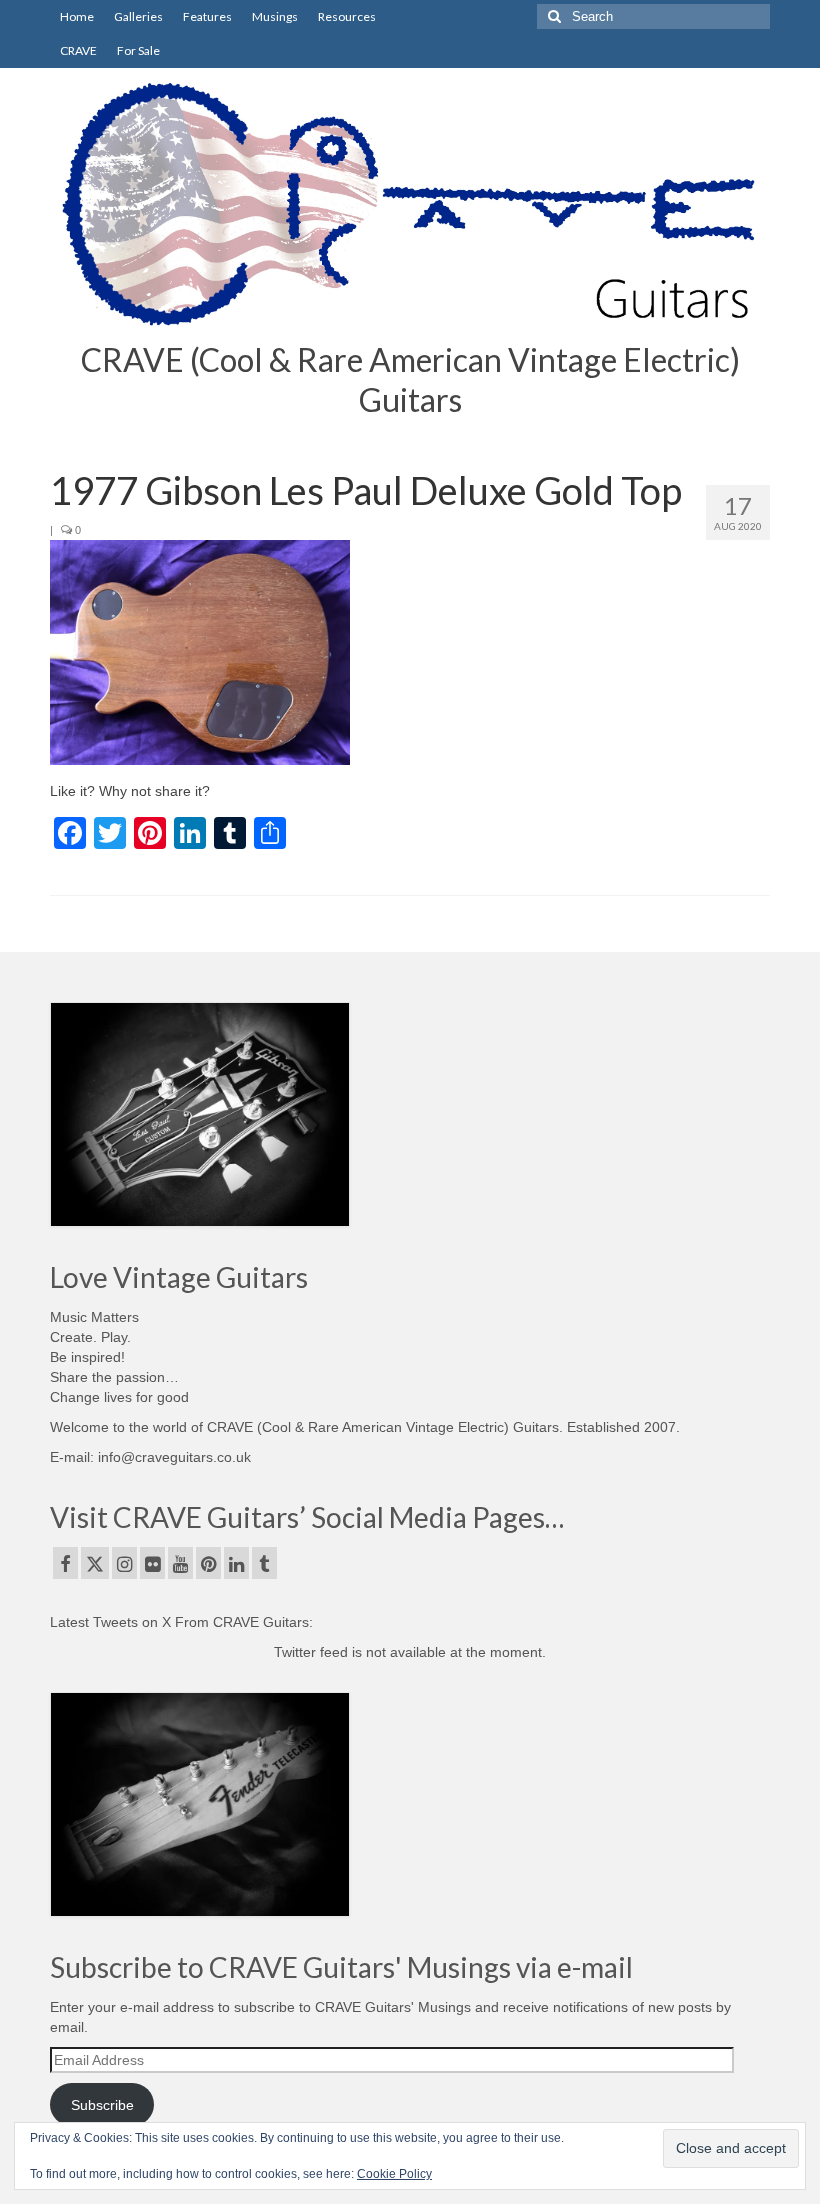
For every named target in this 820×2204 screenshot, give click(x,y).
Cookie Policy (394, 2174)
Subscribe (102, 2105)
